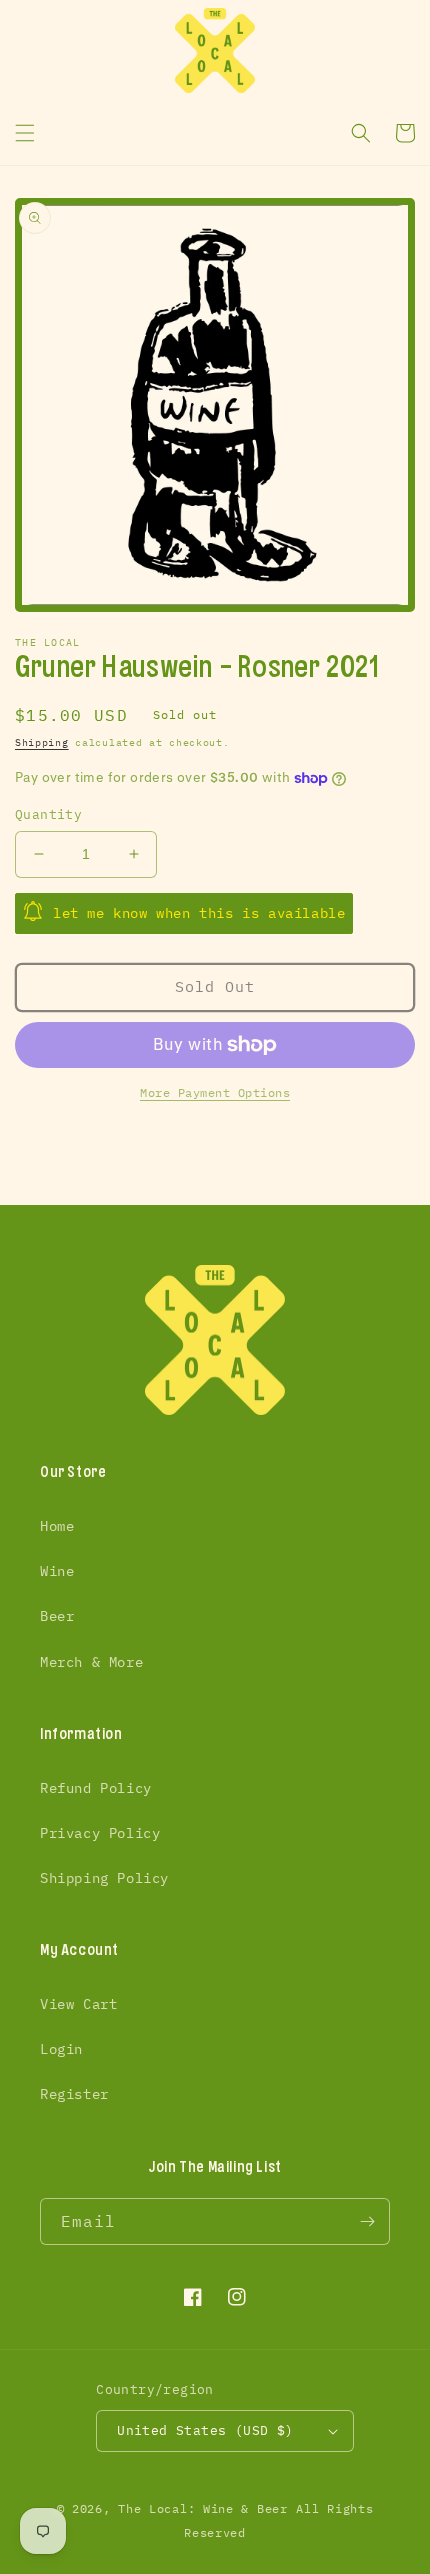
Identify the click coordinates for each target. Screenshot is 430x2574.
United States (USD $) (205, 2430)
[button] (25, 133)
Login (61, 2049)
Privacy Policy (100, 1833)
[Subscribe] (367, 2221)
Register (74, 2094)
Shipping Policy (104, 1878)
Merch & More (91, 1662)
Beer (57, 1616)
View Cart (78, 2004)
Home (57, 1526)
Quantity (48, 814)
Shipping (42, 742)
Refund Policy (96, 1788)
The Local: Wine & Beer (202, 2508)
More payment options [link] (215, 1092)
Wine (57, 1571)
